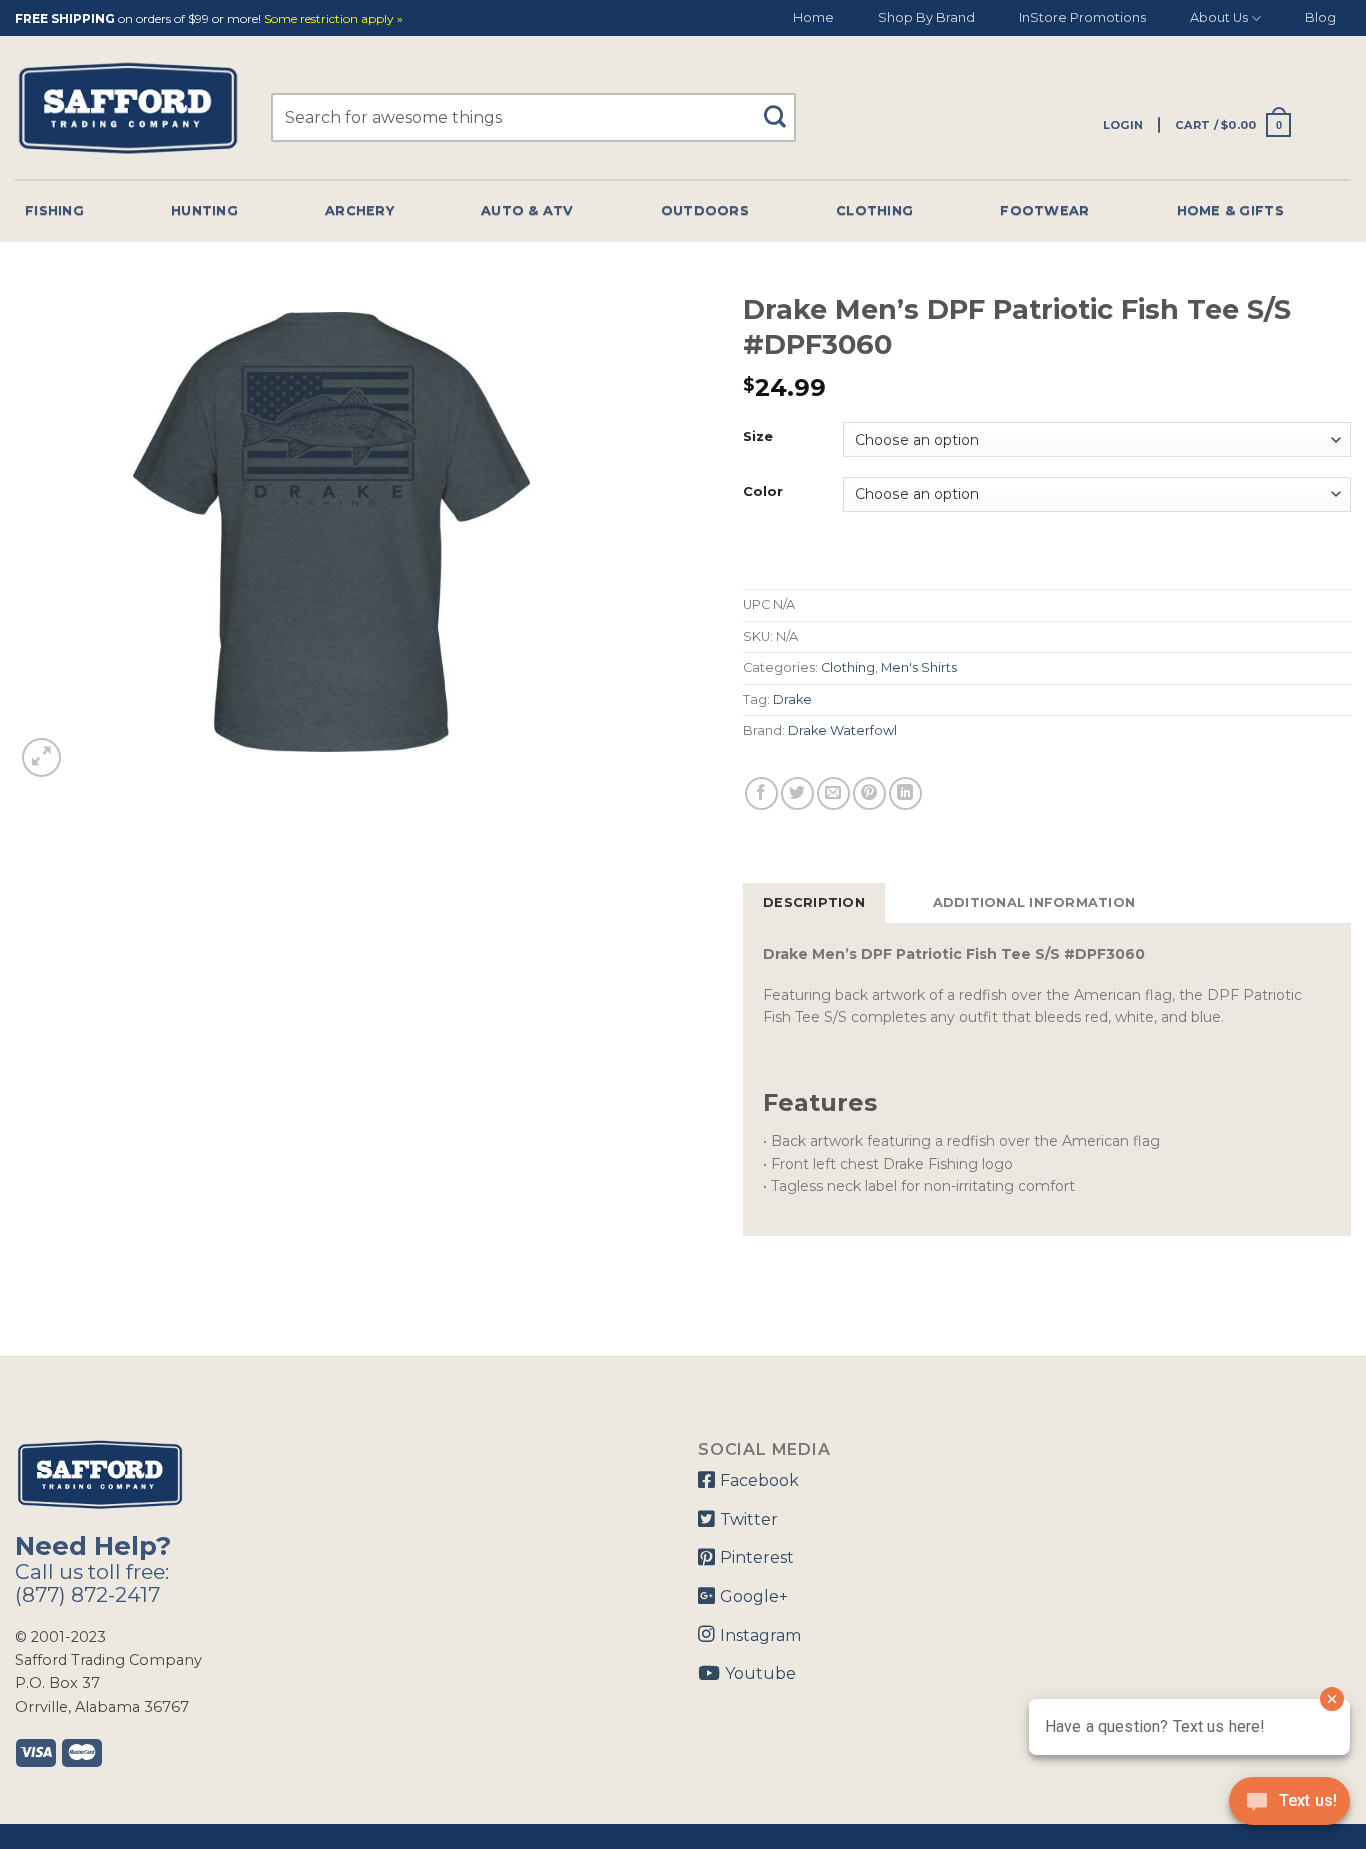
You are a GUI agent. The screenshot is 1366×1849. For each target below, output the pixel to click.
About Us (1219, 17)
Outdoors (705, 210)
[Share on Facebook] (761, 793)
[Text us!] (1289, 1807)
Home (813, 17)
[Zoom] (41, 757)
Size (758, 437)
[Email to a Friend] (833, 793)
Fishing (54, 210)
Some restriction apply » (333, 19)
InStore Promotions (1082, 17)
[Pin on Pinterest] (869, 793)
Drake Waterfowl (842, 730)
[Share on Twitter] (797, 793)
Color (763, 492)
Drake (792, 699)
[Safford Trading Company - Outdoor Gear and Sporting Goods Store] (128, 108)
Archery (359, 210)
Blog (1320, 17)
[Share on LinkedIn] (905, 793)
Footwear (1044, 210)
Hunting (204, 210)
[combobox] (533, 117)
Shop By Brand (926, 17)
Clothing (874, 210)
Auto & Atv (527, 210)
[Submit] (782, 107)
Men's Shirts (919, 667)
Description (814, 902)
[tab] (814, 903)
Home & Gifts (1230, 210)
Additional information (1034, 902)
